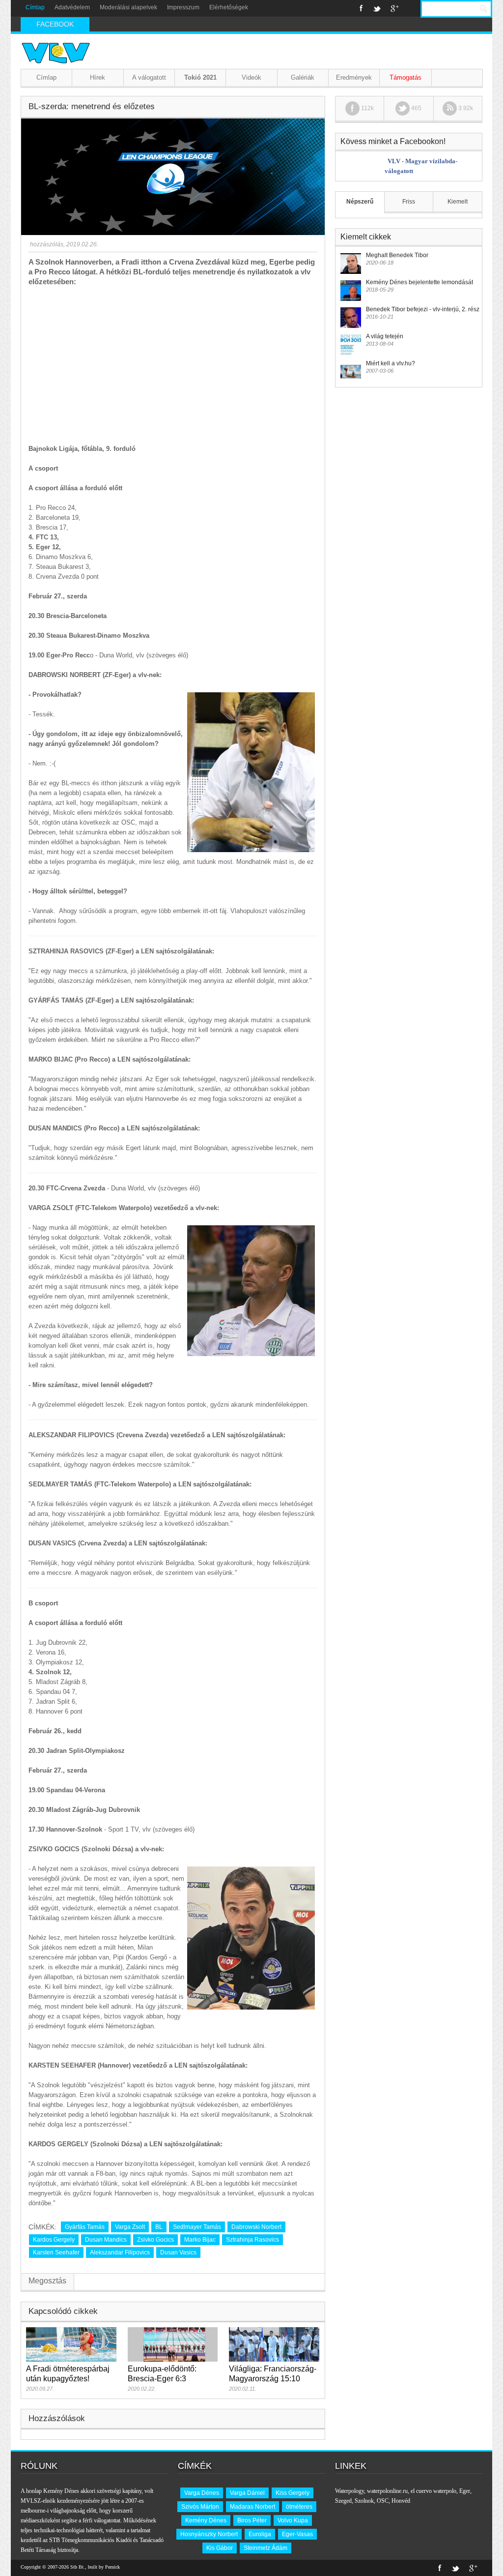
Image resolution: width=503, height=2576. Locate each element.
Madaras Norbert (252, 2507)
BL (159, 2227)
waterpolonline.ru (387, 2491)
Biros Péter (252, 2520)
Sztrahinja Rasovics (252, 2240)
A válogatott (149, 77)
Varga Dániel (247, 2493)
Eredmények (354, 77)
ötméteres (299, 2507)
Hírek (98, 77)
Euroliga (260, 2534)
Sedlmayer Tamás (197, 2227)
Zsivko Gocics (155, 2240)
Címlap (35, 7)
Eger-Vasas (297, 2534)
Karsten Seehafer (56, 2252)
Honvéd (401, 2501)
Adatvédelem (72, 7)
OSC (383, 2501)
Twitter (377, 8)
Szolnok (364, 2501)
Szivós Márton (200, 2507)
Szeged (343, 2501)
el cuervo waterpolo (433, 2491)
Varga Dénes (202, 2493)
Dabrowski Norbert (256, 2227)
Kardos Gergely (54, 2240)
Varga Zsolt (130, 2227)
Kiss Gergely (293, 2493)
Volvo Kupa (293, 2520)
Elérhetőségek (229, 7)
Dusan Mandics (106, 2240)
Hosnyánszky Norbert (209, 2534)
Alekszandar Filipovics (120, 2252)
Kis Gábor (220, 2548)
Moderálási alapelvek (128, 7)
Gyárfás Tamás (85, 2227)
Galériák (303, 77)
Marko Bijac (200, 2240)
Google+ (395, 8)
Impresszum (183, 7)
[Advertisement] (173, 360)
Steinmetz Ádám (265, 2548)
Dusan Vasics (178, 2252)
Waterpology (349, 2491)
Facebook (361, 8)
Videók (251, 77)
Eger (465, 2491)
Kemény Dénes (206, 2520)
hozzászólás (46, 244)
